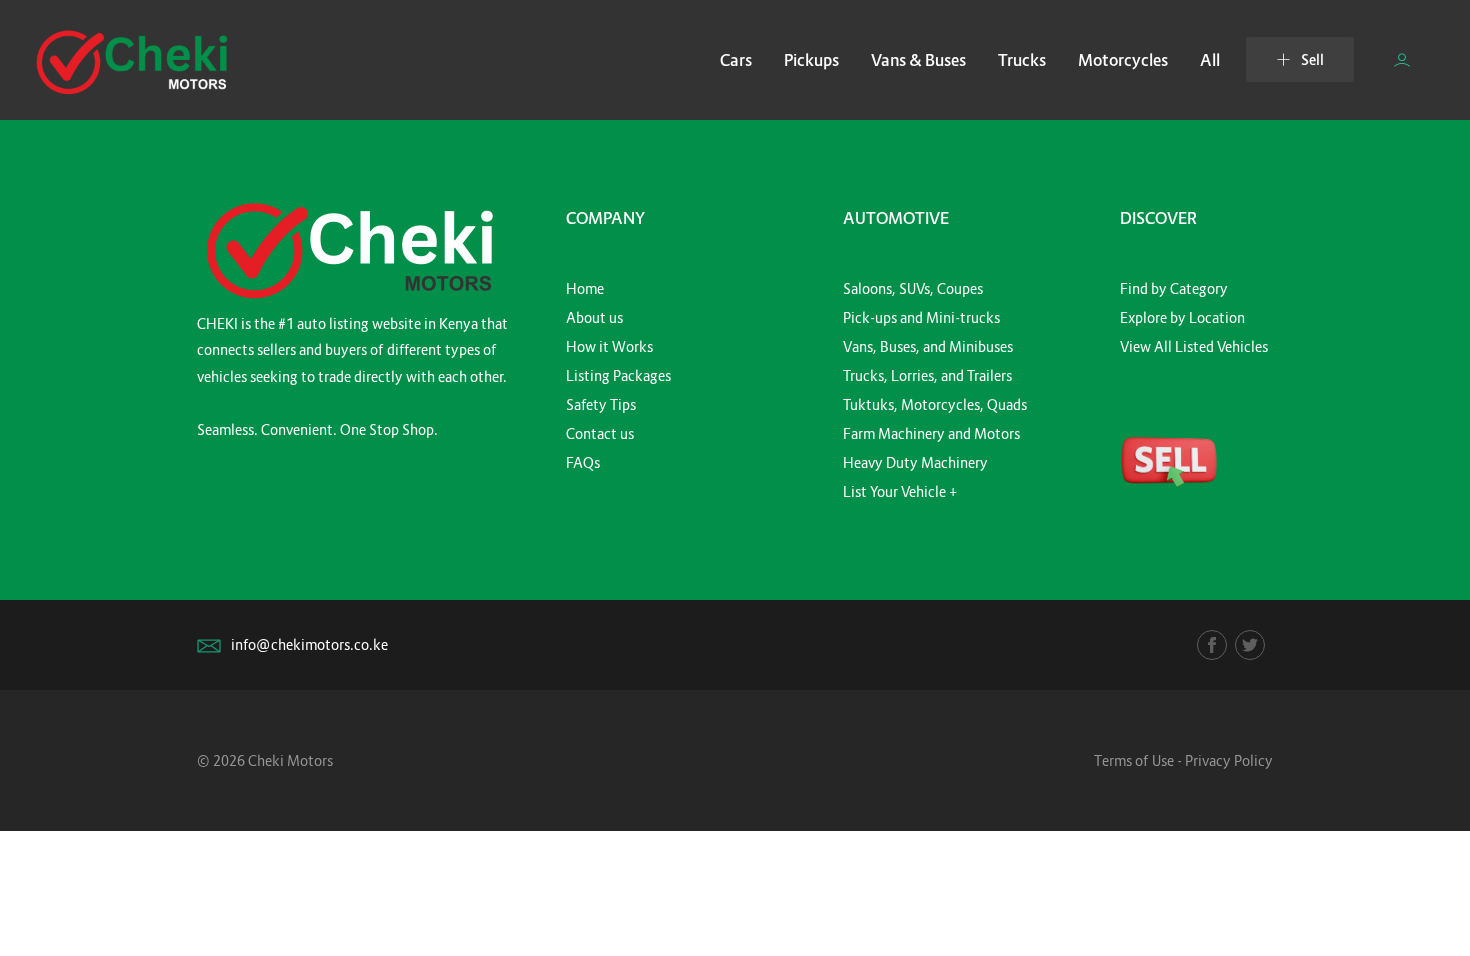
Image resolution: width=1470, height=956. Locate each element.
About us (594, 317)
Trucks (1022, 60)
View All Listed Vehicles (1194, 346)
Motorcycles (1123, 60)
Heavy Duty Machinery (915, 462)
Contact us (600, 433)
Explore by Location (1182, 317)
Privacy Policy (1229, 760)
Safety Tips (601, 404)
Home (585, 288)
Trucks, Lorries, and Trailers (927, 375)
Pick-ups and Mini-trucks (921, 317)
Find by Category (1174, 288)
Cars (736, 60)
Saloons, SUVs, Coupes (913, 288)
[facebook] (1212, 645)
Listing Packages (618, 375)
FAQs (583, 462)
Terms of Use (1134, 760)
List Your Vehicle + (900, 491)
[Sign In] (1402, 60)
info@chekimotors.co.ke (309, 644)
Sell (1312, 59)
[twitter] (1250, 645)
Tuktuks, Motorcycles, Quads (935, 404)
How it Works (609, 346)
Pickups (811, 60)
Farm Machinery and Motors (931, 433)
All (1210, 60)
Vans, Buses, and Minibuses (928, 346)
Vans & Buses (918, 60)
